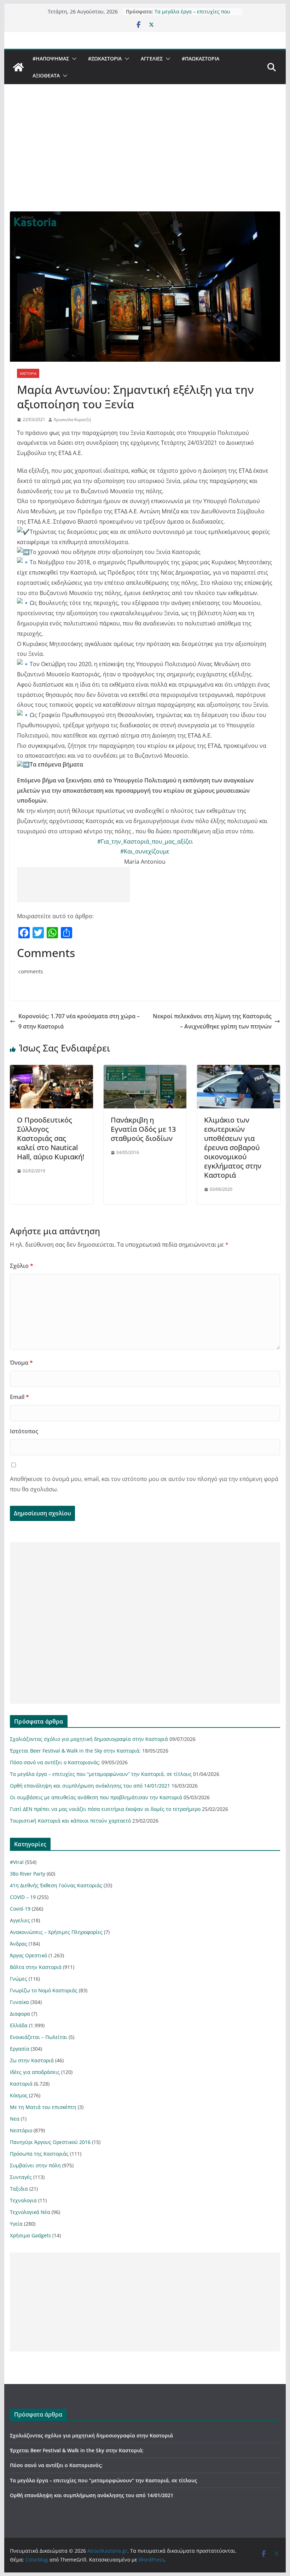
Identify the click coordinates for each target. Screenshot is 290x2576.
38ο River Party (28, 1874)
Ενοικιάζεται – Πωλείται (39, 2037)
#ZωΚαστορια (105, 59)
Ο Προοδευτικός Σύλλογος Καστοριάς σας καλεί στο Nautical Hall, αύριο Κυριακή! (51, 1138)
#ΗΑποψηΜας (51, 59)
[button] (73, 59)
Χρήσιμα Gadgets (30, 2235)
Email (19, 1397)
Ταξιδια (19, 2189)
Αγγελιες (152, 59)
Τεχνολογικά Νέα (30, 2212)
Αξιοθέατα (46, 75)
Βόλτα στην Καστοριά (36, 1967)
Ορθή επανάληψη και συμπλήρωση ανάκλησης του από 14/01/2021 (90, 1786)
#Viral (17, 1862)
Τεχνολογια (23, 2200)
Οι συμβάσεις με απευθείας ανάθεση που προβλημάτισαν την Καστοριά (96, 1797)
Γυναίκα (19, 2002)
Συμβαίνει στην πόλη (35, 2165)
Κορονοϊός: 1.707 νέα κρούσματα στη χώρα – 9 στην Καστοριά (79, 1021)
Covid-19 (20, 1909)
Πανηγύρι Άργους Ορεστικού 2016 (50, 2142)
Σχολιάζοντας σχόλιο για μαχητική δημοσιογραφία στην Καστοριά (89, 1739)
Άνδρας (19, 1944)
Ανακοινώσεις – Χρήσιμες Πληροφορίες (56, 1932)
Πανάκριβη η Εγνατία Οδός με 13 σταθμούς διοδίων (143, 1129)
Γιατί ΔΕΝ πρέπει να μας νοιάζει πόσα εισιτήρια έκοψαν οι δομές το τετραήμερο (105, 1809)
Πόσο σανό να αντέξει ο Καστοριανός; (55, 1762)
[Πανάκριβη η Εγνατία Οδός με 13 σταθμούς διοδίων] (145, 1070)
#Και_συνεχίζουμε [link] (145, 851)
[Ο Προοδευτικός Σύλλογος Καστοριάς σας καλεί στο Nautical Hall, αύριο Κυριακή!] (51, 1070)
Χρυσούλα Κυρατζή (72, 419)
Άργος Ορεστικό (28, 1955)
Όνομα (21, 1363)
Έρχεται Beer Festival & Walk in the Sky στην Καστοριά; (75, 1751)
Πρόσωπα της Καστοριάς (39, 2154)
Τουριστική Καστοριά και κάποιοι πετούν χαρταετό (70, 1821)
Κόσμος (19, 2095)
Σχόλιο (22, 1266)
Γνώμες (19, 1979)
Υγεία (16, 2224)
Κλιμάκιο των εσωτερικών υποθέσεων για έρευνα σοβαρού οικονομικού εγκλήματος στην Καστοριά (233, 1147)
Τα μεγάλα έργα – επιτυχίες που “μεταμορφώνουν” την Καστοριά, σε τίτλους (101, 1774)
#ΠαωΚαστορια (201, 59)
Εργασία (20, 2049)
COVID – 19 (23, 1897)
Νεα (15, 2119)
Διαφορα (20, 2014)
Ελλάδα (19, 2025)
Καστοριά (28, 373)
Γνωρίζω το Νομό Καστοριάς (44, 1990)
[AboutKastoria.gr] (18, 67)
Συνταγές (21, 2177)
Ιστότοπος (24, 1431)
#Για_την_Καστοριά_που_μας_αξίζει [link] (145, 841)
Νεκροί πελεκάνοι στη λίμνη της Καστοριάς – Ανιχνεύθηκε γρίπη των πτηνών (212, 1021)
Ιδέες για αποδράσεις (35, 2072)
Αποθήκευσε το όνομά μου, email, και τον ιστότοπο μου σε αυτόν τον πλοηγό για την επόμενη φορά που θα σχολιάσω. (144, 1484)
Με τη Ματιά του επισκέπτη (43, 2107)
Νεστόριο (21, 2130)
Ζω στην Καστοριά (32, 2060)
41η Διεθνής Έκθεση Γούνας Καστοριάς (56, 1885)
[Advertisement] (145, 158)
